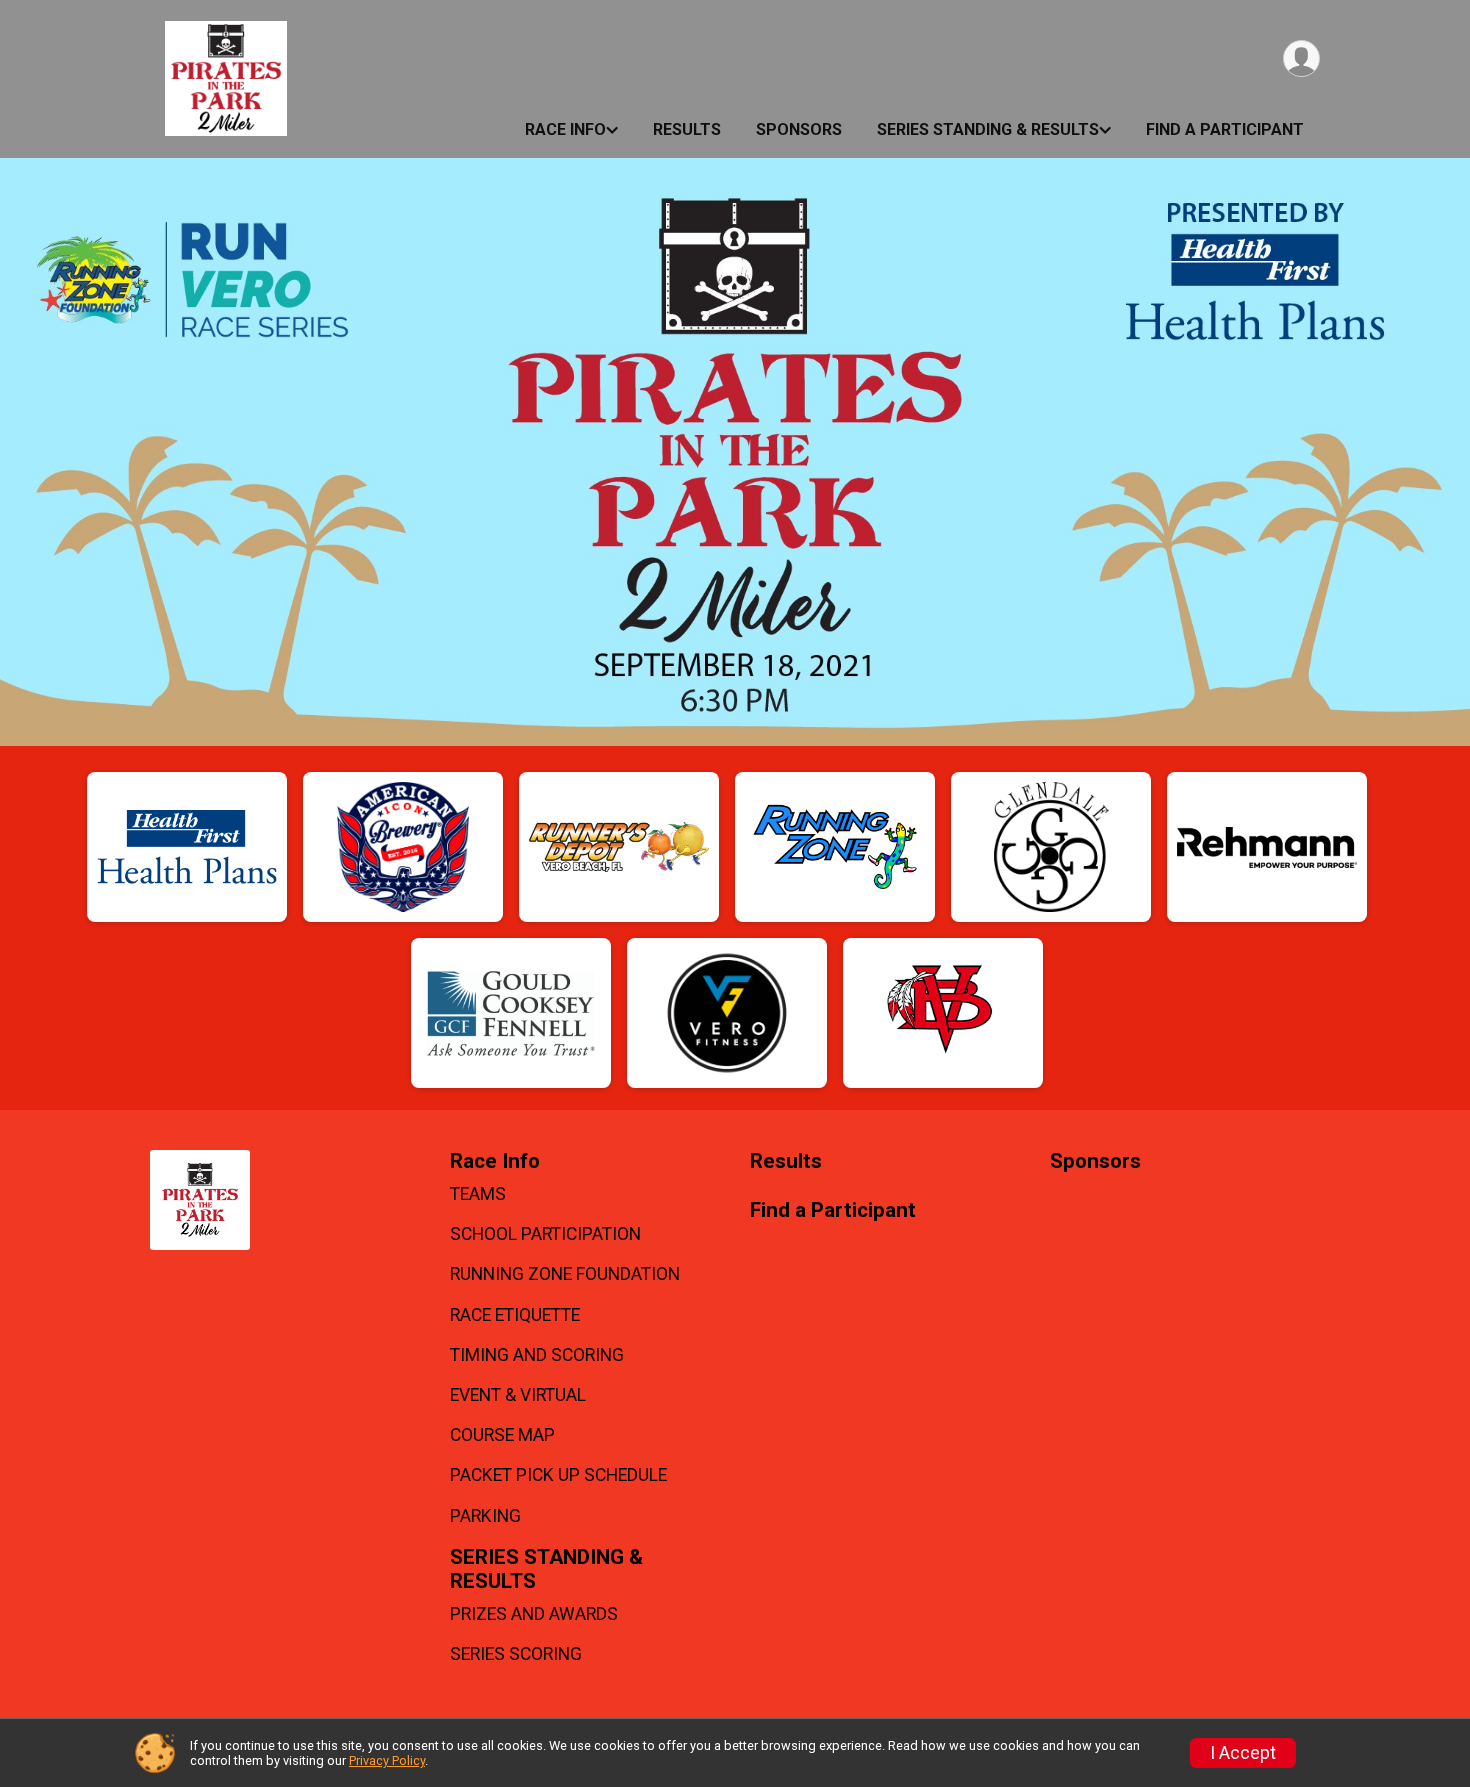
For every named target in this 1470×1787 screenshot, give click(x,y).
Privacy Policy (387, 1760)
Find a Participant (1225, 129)
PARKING (485, 1516)
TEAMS (478, 1194)
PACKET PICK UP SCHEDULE (558, 1475)
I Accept (1243, 1753)
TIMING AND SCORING (537, 1355)
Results (687, 129)
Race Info (565, 129)
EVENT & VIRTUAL (518, 1395)
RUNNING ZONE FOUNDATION (565, 1274)
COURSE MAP (502, 1435)
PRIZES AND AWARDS (534, 1614)
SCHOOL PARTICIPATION (545, 1234)
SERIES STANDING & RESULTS (988, 129)
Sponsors (799, 129)
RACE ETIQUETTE (515, 1315)
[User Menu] (1301, 58)
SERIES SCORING (516, 1654)
